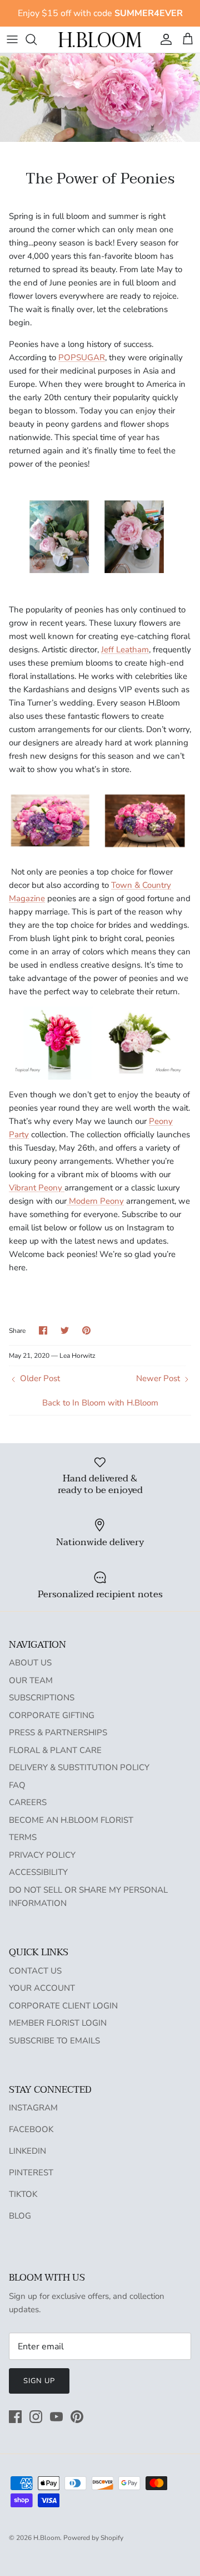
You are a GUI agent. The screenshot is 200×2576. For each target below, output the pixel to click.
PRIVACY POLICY (42, 1855)
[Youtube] (56, 2417)
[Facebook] (15, 2417)
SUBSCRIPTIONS (42, 1698)
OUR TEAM (31, 1680)
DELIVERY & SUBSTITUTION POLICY (79, 1767)
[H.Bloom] (100, 40)
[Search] (37, 39)
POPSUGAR (82, 357)
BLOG (20, 2216)
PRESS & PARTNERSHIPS (58, 1732)
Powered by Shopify (93, 2538)
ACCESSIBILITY (38, 1872)
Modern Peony (95, 1201)
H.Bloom (47, 2538)
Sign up (39, 2381)
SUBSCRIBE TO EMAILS (54, 2041)
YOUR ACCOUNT (42, 1988)
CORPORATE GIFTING (52, 1715)
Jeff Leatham (125, 650)
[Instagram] (36, 2417)
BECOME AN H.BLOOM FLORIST (71, 1820)
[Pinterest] (77, 2417)
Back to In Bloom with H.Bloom (100, 1403)
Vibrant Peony (37, 1188)
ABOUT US (30, 1663)
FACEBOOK (31, 2129)
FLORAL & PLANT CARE (55, 1750)
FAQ (17, 1785)
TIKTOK (23, 2194)
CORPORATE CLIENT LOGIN (63, 2006)
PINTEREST (31, 2173)
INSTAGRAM (33, 2108)
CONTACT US (35, 1971)
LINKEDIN (27, 2151)
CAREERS (28, 1802)
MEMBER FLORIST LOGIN (58, 2023)
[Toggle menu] (12, 39)
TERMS (23, 1837)
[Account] (163, 39)
